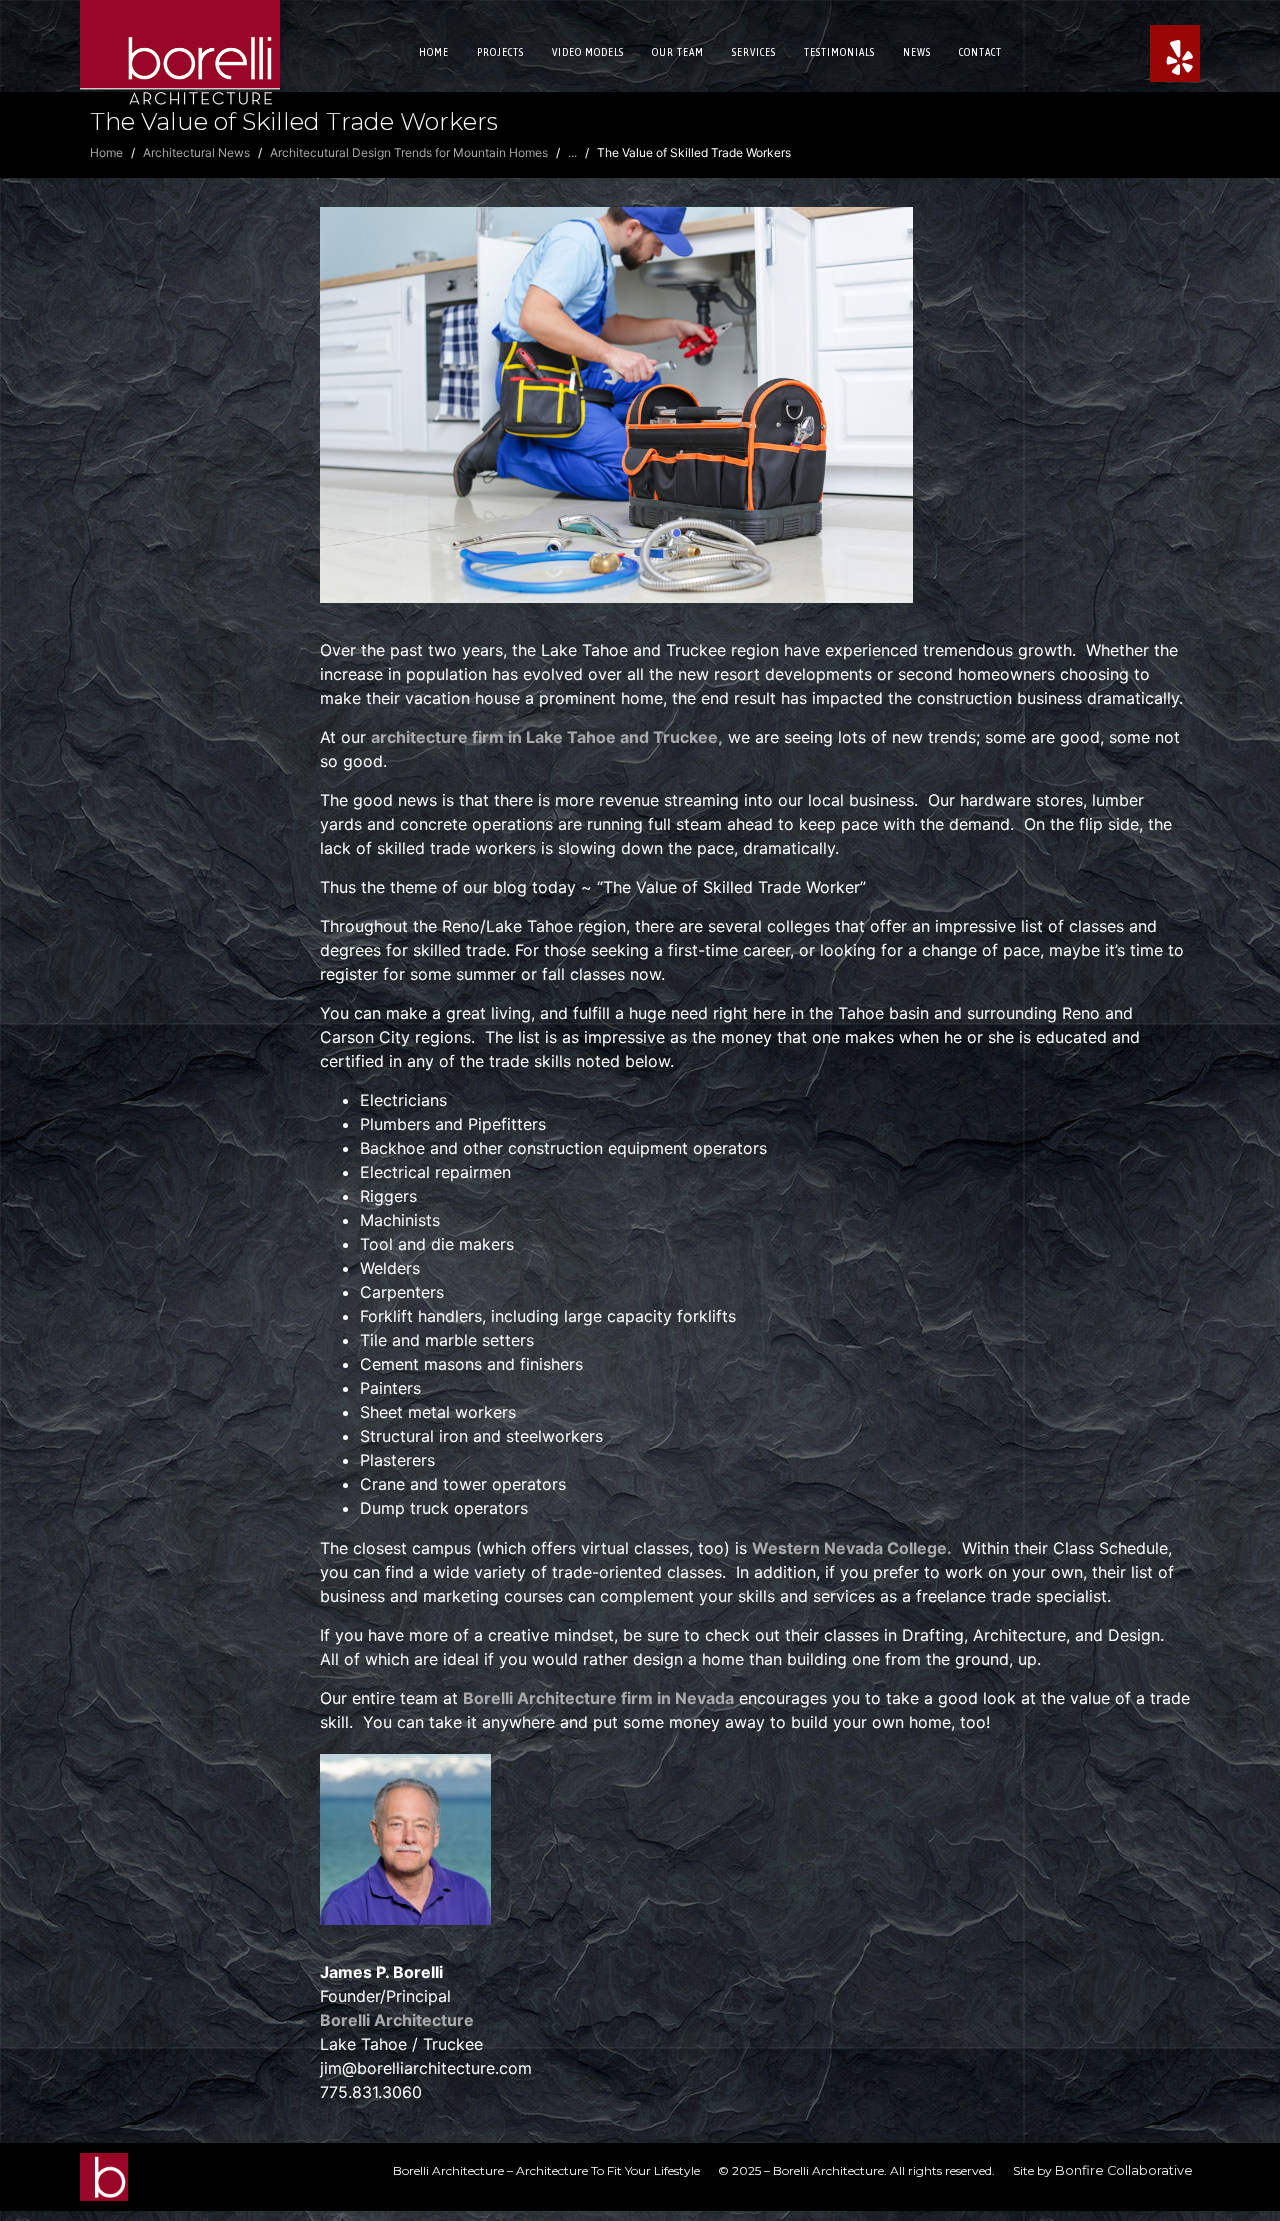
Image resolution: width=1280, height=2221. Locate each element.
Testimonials (839, 52)
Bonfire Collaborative (1124, 2170)
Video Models (588, 52)
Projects (500, 52)
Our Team (678, 52)
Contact (980, 52)
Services (754, 52)
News (917, 52)
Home (434, 52)
